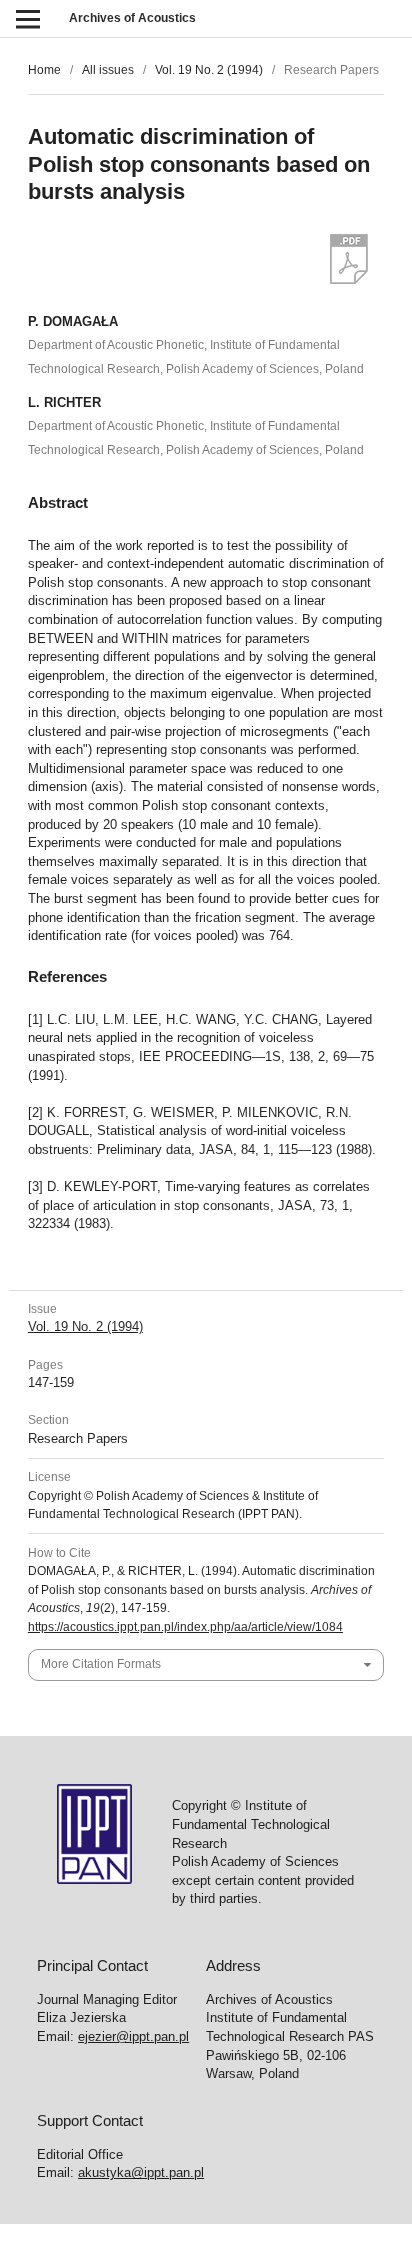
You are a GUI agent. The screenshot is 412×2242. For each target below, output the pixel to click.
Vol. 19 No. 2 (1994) (209, 70)
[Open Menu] (27, 18)
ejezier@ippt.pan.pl (133, 2036)
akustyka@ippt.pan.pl (141, 2172)
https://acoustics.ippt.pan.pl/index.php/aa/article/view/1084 (185, 1627)
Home (44, 70)
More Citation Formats (101, 1664)
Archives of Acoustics (132, 18)
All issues (108, 70)
